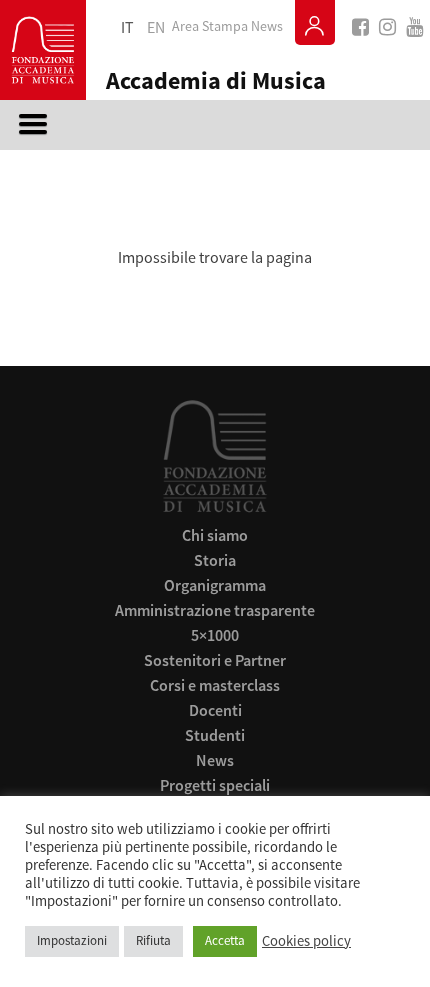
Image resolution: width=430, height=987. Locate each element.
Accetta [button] (225, 941)
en (156, 28)
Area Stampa (210, 27)
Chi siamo (215, 535)
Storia (215, 560)
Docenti (215, 710)
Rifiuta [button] (153, 941)
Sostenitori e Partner (215, 660)
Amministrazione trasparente (215, 610)
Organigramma (215, 585)
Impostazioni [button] (72, 941)
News (267, 27)
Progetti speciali (215, 785)
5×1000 (215, 635)
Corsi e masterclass (215, 685)
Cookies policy (306, 942)
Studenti (215, 735)
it (127, 28)
